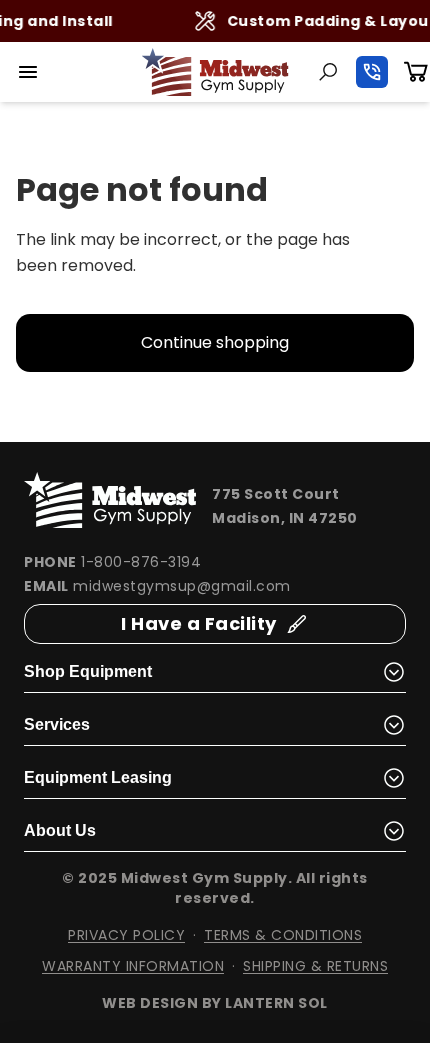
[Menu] (28, 72)
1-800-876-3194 (141, 562)
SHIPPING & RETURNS (315, 966)
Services (57, 724)
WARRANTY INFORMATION (133, 966)
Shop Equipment (88, 671)
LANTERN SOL (276, 1003)
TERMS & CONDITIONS (283, 935)
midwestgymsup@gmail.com (182, 586)
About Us (60, 830)
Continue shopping (215, 342)
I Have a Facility (199, 623)
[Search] (328, 72)
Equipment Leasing (98, 777)
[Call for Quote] (372, 72)
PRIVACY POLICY (126, 935)
